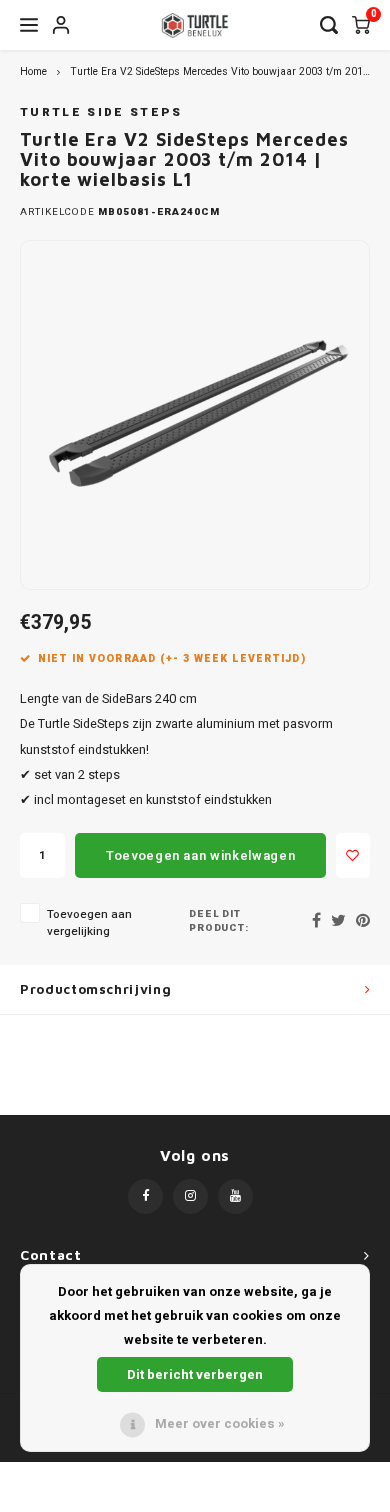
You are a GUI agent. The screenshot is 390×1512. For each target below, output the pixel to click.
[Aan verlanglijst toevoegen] (353, 855)
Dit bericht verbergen (195, 1374)
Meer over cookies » (220, 1423)
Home (33, 71)
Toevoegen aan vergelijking (89, 923)
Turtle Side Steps (101, 112)
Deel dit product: (219, 921)
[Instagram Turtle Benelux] (190, 1196)
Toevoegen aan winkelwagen (200, 855)
